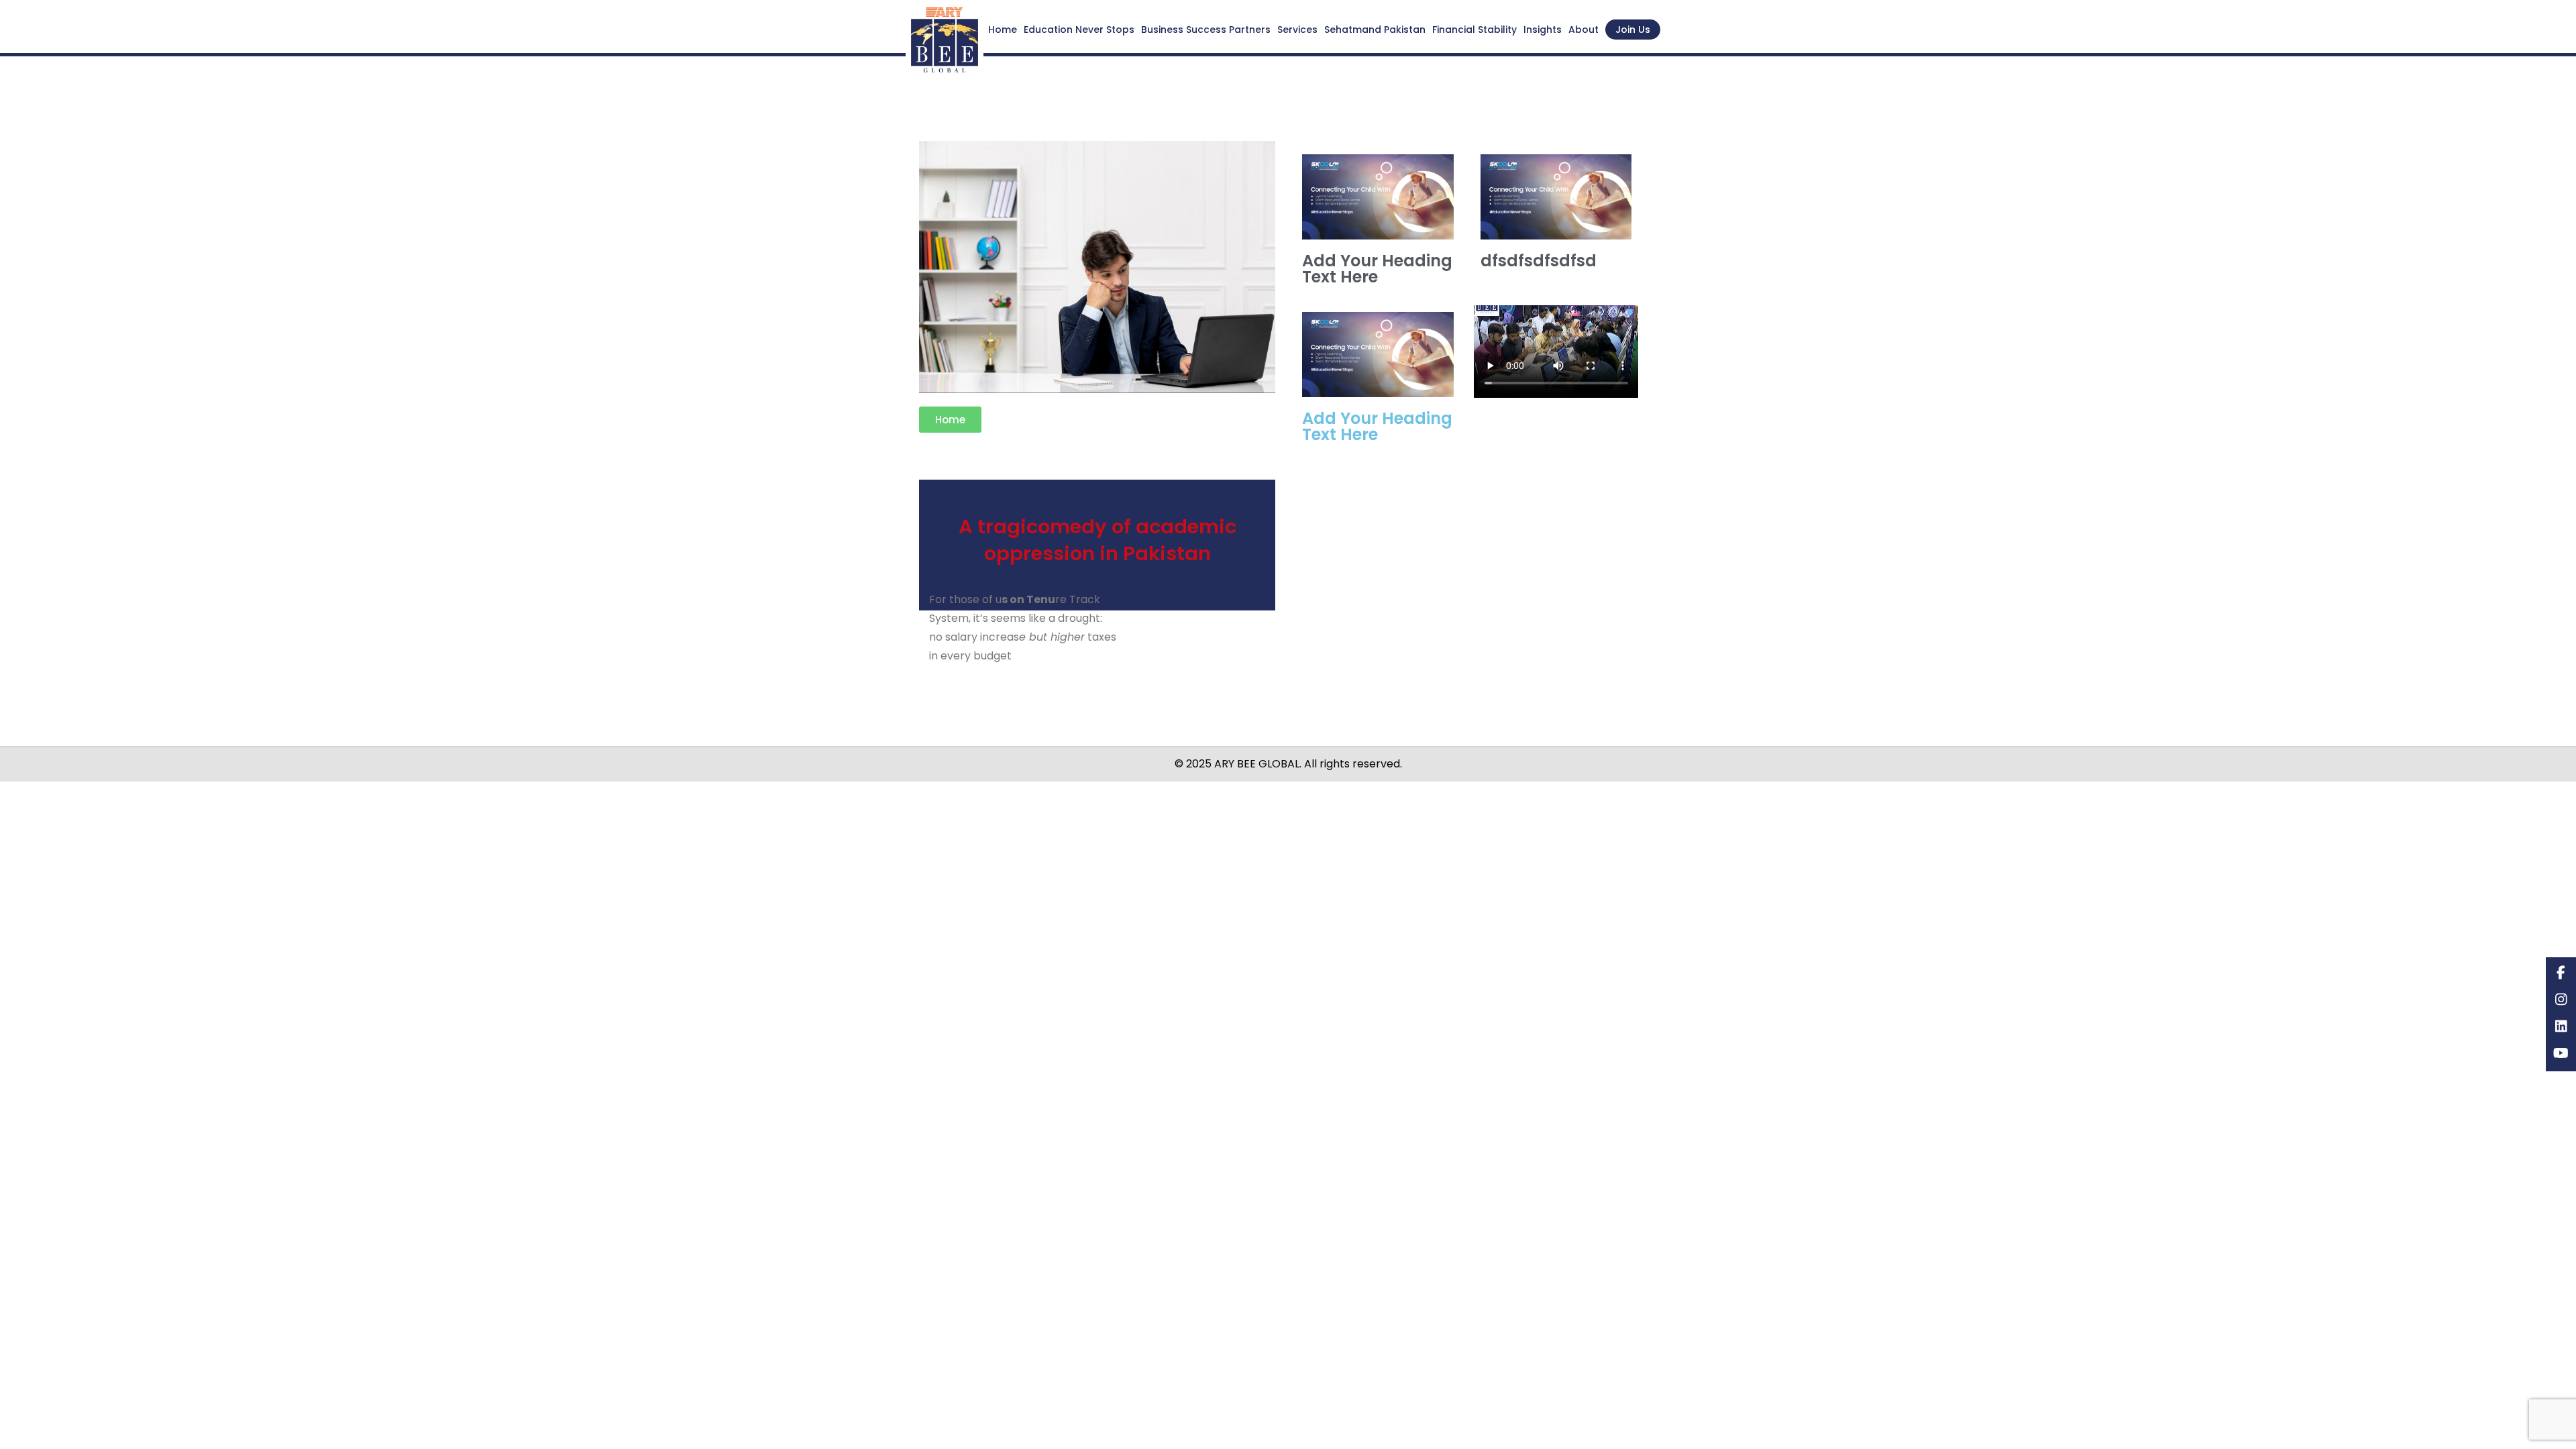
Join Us (1633, 30)
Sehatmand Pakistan (1375, 30)
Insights (1543, 30)
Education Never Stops (1079, 30)
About (1584, 30)
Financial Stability (1474, 30)
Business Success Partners (1206, 30)
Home (1003, 30)
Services (1297, 30)
